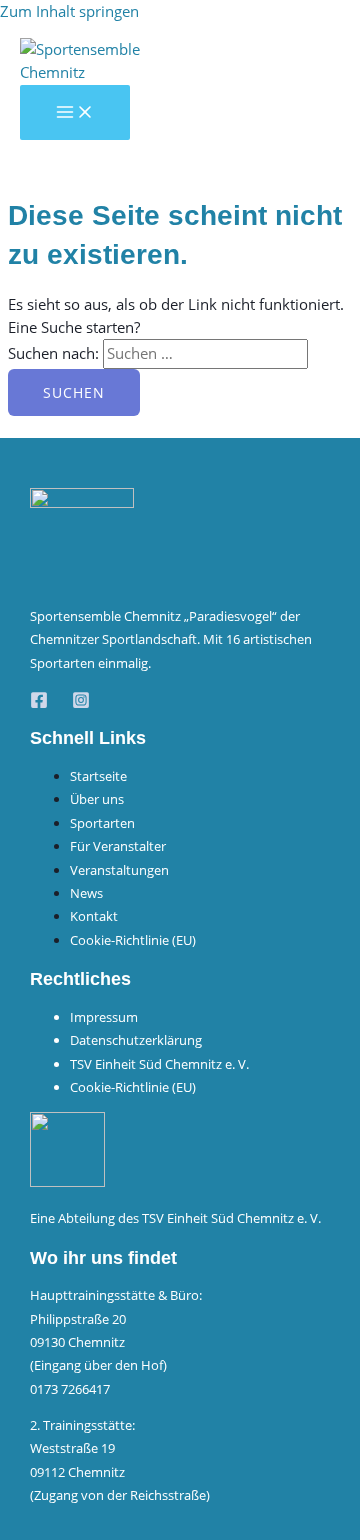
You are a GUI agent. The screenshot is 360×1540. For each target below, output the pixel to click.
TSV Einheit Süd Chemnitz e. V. (159, 1064)
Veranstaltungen (119, 870)
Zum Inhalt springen (69, 11)
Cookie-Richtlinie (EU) (133, 940)
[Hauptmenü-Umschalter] (75, 113)
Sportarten (102, 823)
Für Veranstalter (118, 846)
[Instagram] (81, 703)
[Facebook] (39, 703)
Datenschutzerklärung (136, 1040)
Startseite (98, 776)
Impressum (104, 1017)
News (86, 893)
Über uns (97, 799)
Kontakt (94, 916)
